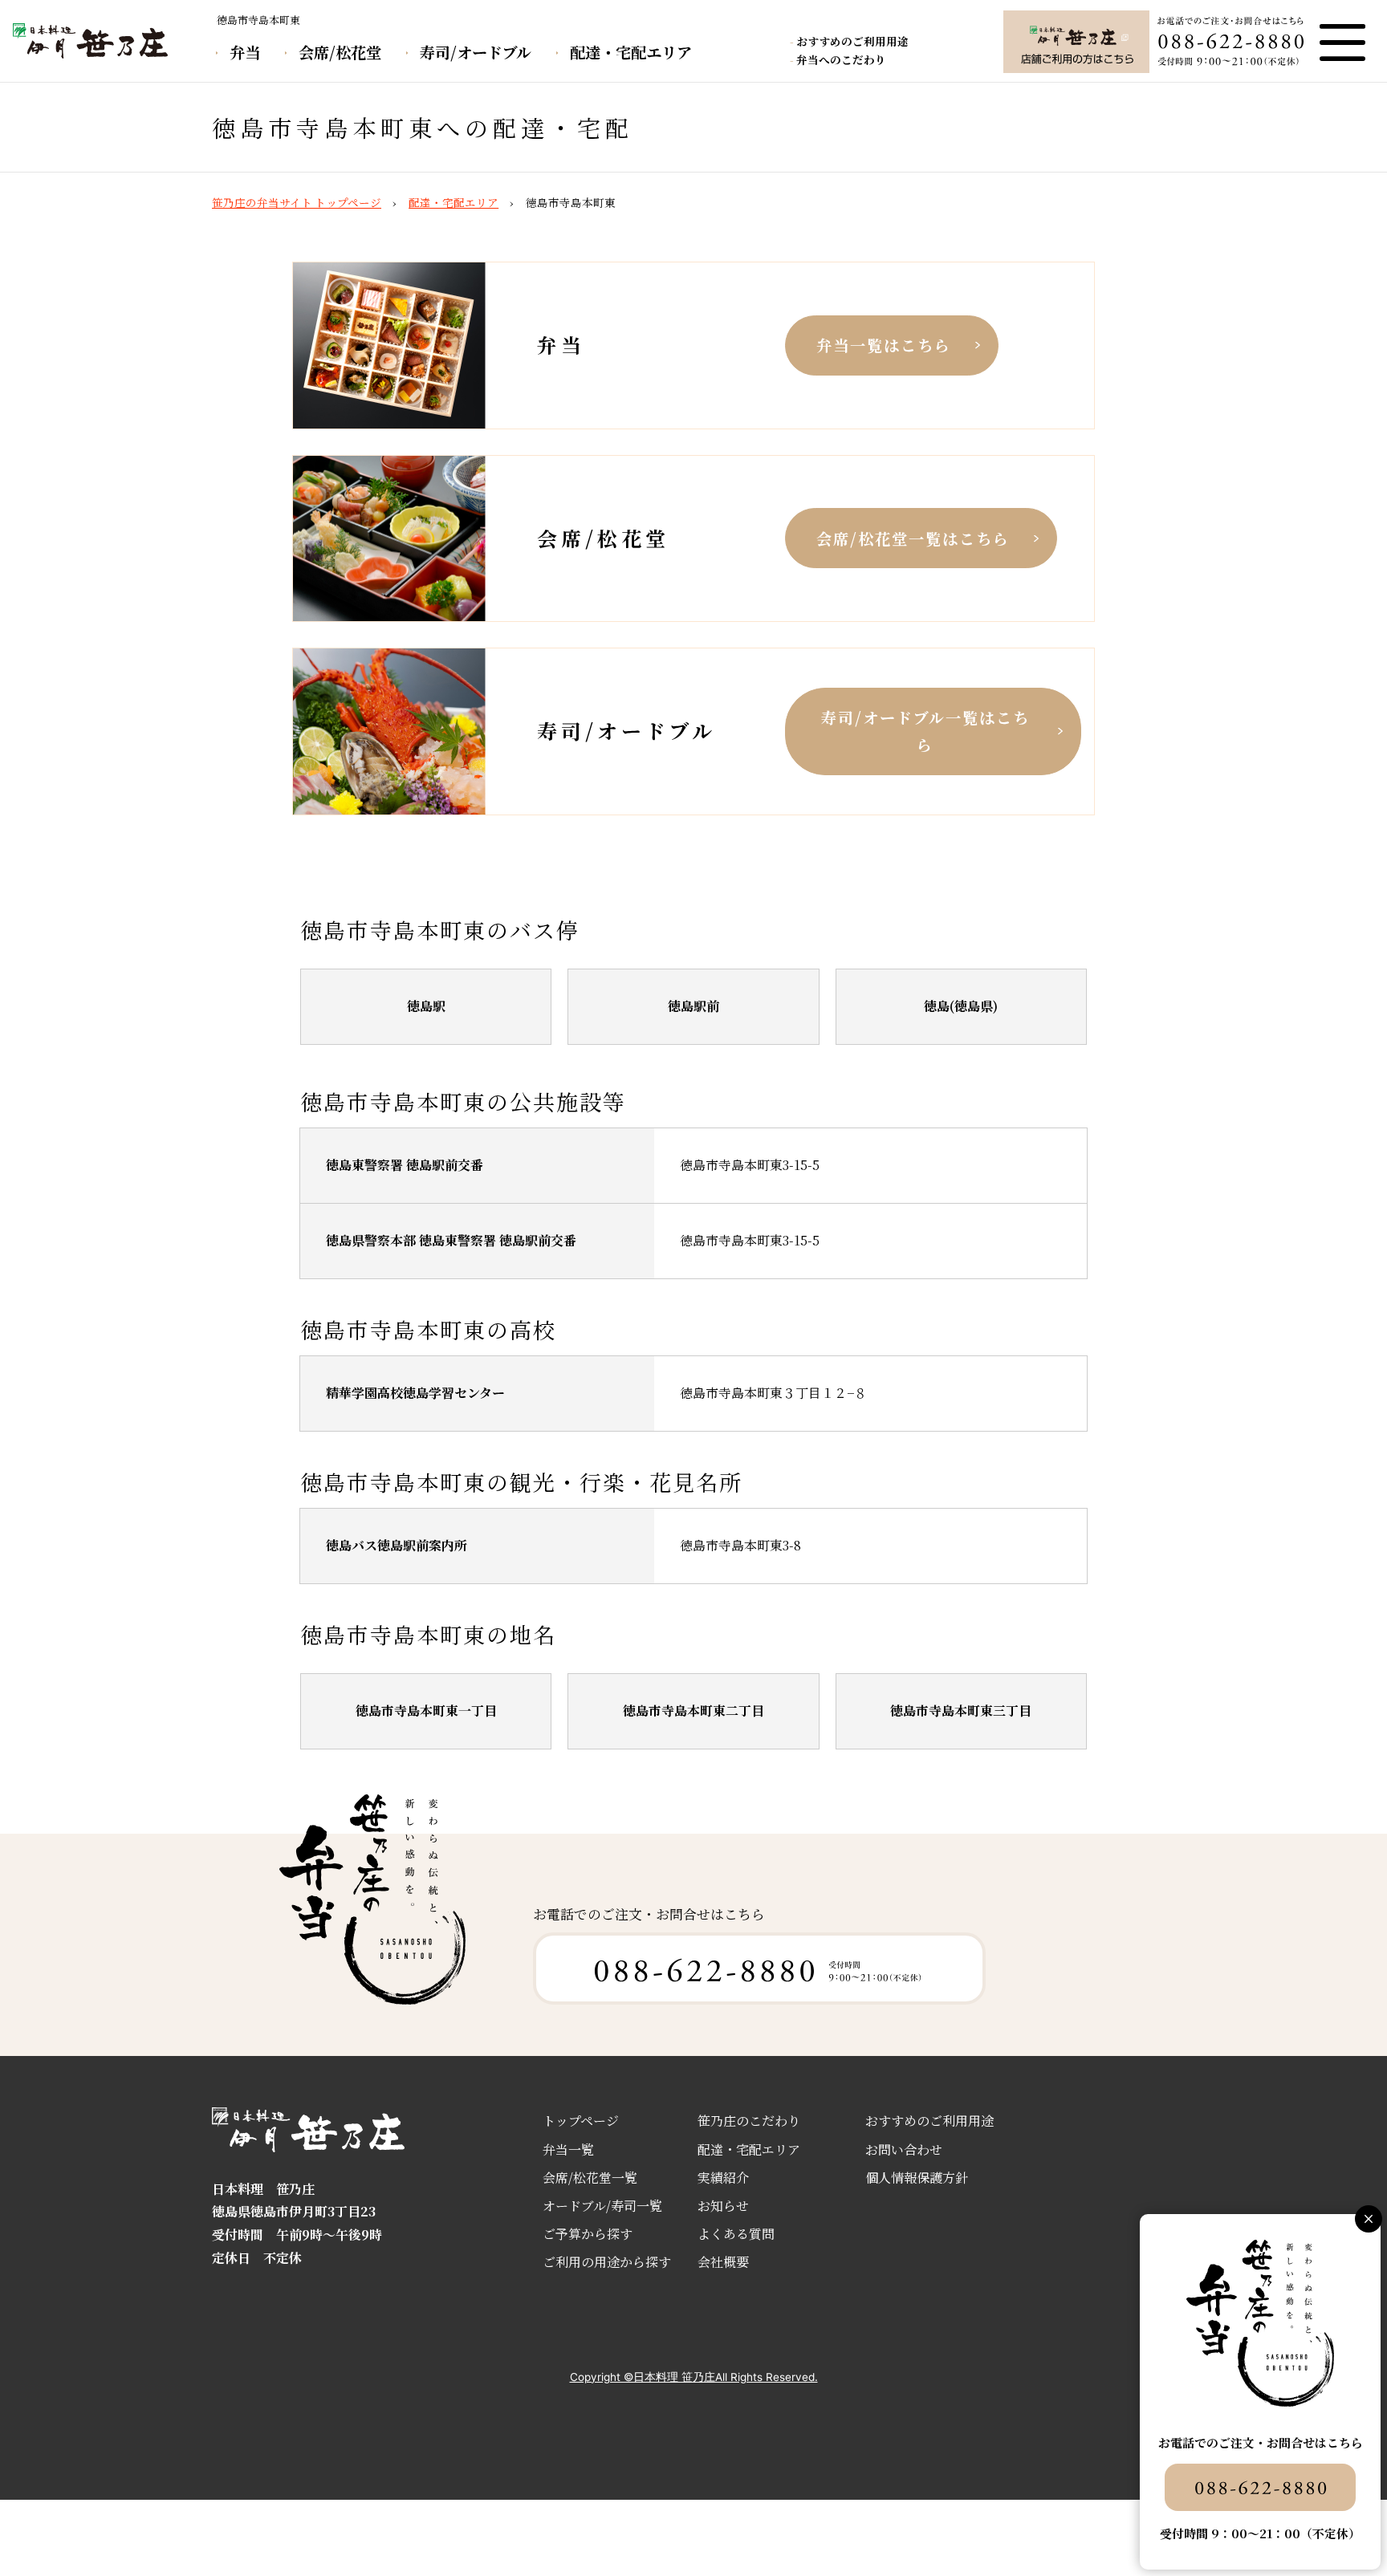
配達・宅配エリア (631, 52)
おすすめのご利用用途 (852, 41)
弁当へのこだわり (841, 59)
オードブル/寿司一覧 (602, 2206)
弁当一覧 (568, 2149)
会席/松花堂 (340, 52)
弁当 (245, 52)
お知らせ (723, 2206)
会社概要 (723, 2262)
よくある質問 (736, 2234)
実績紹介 (723, 2178)
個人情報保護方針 (917, 2178)
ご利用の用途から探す (607, 2262)
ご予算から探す (588, 2234)
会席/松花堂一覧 (590, 2178)
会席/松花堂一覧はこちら (913, 538)
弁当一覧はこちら (884, 345)
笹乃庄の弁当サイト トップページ (297, 202)
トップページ (581, 2121)
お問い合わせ (904, 2149)
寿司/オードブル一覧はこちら (925, 731)
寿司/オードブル (476, 52)
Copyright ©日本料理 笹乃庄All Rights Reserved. (694, 2377)
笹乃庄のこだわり (749, 2121)
